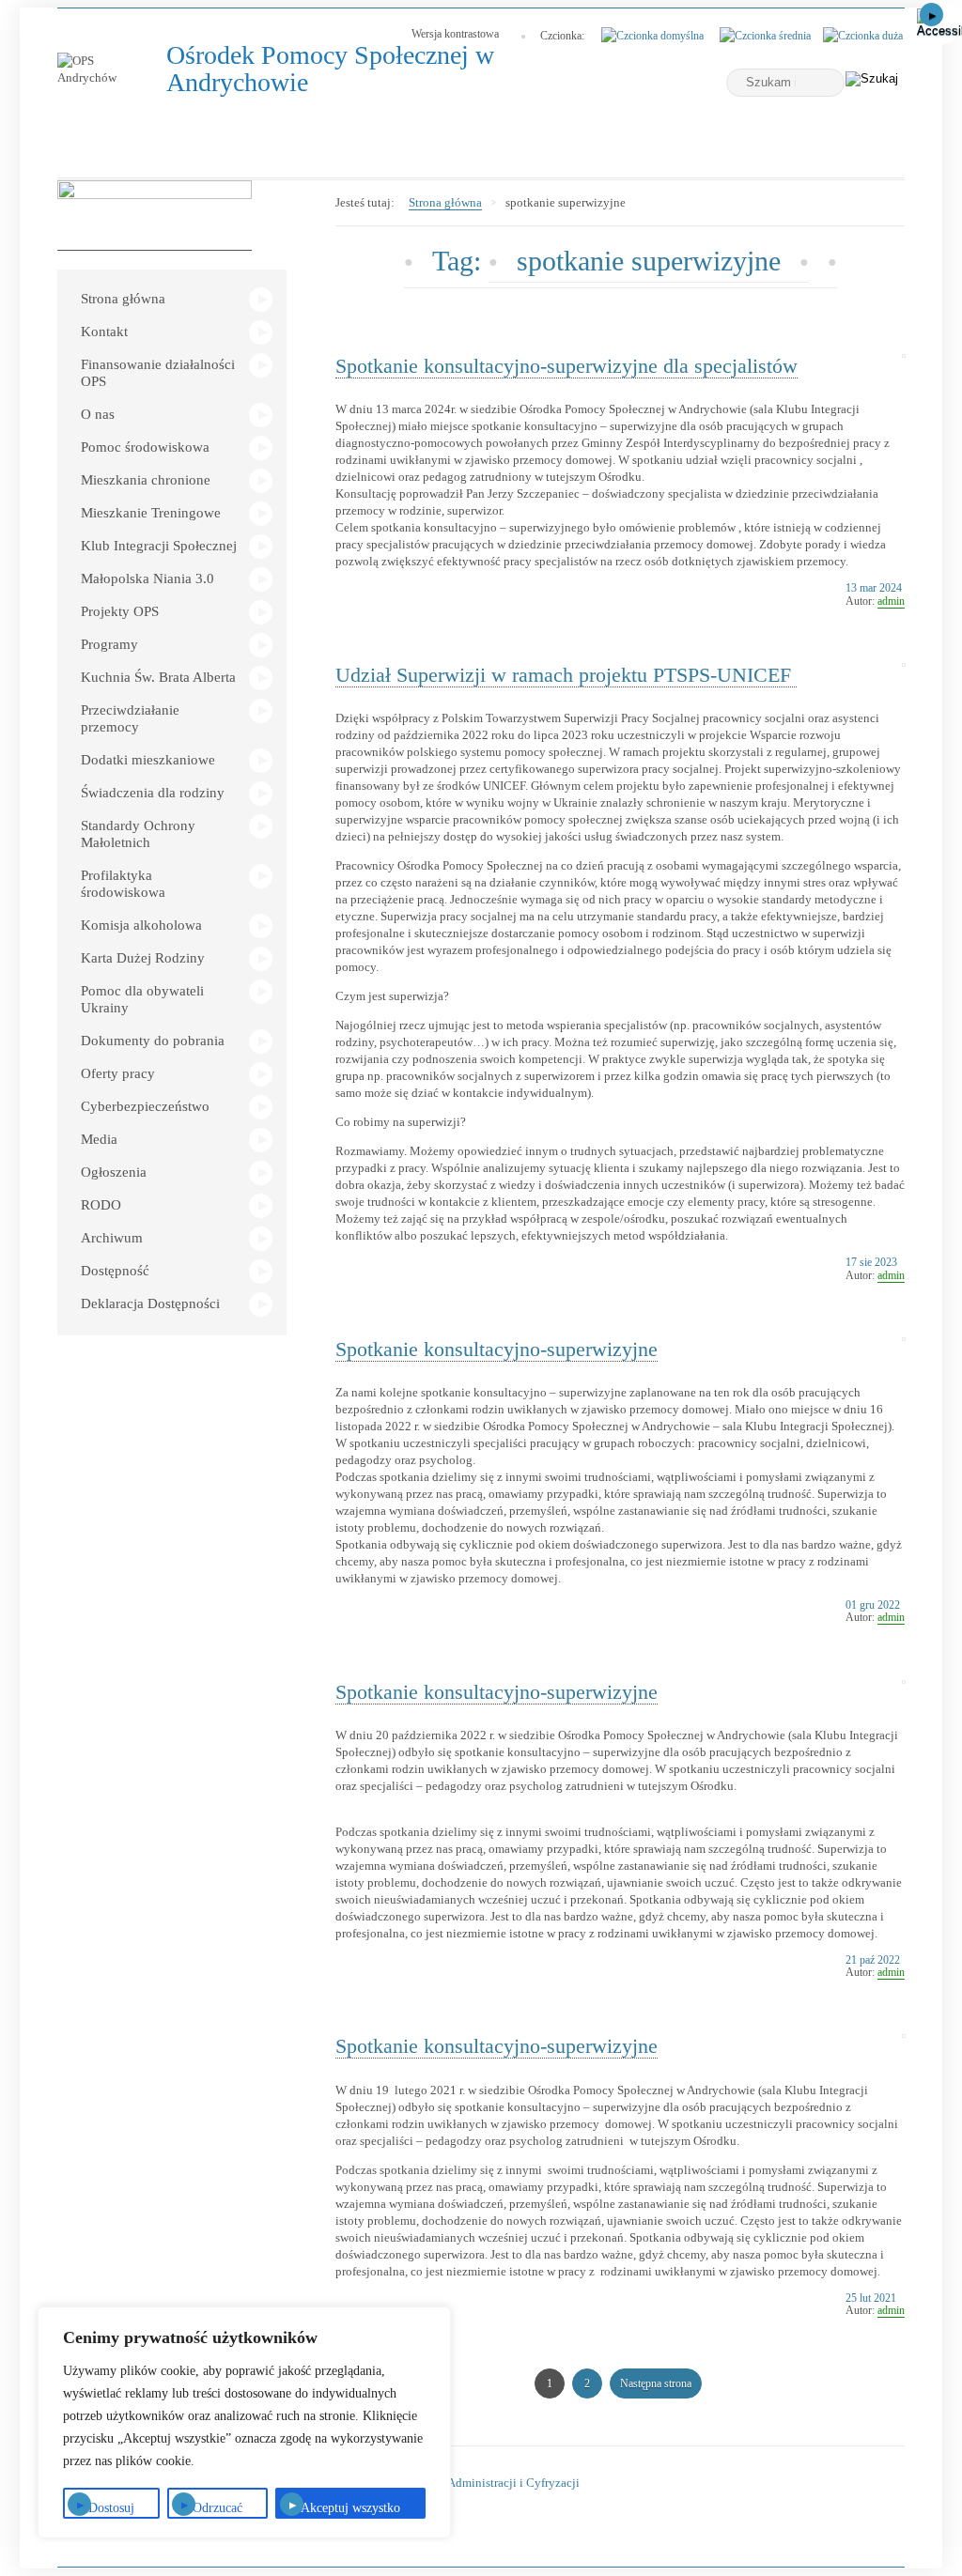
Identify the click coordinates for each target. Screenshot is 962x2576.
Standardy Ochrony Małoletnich (138, 834)
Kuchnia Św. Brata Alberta (158, 677)
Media (99, 1139)
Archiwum (112, 1238)
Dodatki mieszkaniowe (148, 760)
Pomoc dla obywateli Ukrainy (142, 999)
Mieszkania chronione (146, 480)
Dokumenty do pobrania (153, 1041)
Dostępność (115, 1271)
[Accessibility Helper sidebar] (939, 23)
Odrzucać (217, 2508)
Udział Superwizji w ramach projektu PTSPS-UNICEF (566, 675)
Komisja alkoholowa (141, 925)
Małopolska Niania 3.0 (147, 578)
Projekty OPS (120, 611)
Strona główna (123, 299)
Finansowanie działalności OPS (158, 373)
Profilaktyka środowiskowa (123, 884)
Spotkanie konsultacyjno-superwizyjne (497, 1349)
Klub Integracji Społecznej (159, 546)
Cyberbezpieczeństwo (145, 1106)
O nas (98, 414)
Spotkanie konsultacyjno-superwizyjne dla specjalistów (566, 366)
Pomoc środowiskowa (145, 447)
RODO (101, 1205)
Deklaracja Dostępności (150, 1303)
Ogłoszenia (114, 1172)
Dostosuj (111, 2508)
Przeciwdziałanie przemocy (130, 718)
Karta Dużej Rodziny (143, 958)
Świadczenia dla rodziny (153, 793)
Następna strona (656, 2383)
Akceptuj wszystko (350, 2508)
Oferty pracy (118, 1073)
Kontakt (104, 332)
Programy (109, 644)
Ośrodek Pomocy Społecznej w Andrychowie (330, 69)
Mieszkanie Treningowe (151, 513)
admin (891, 601)
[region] (244, 2422)
